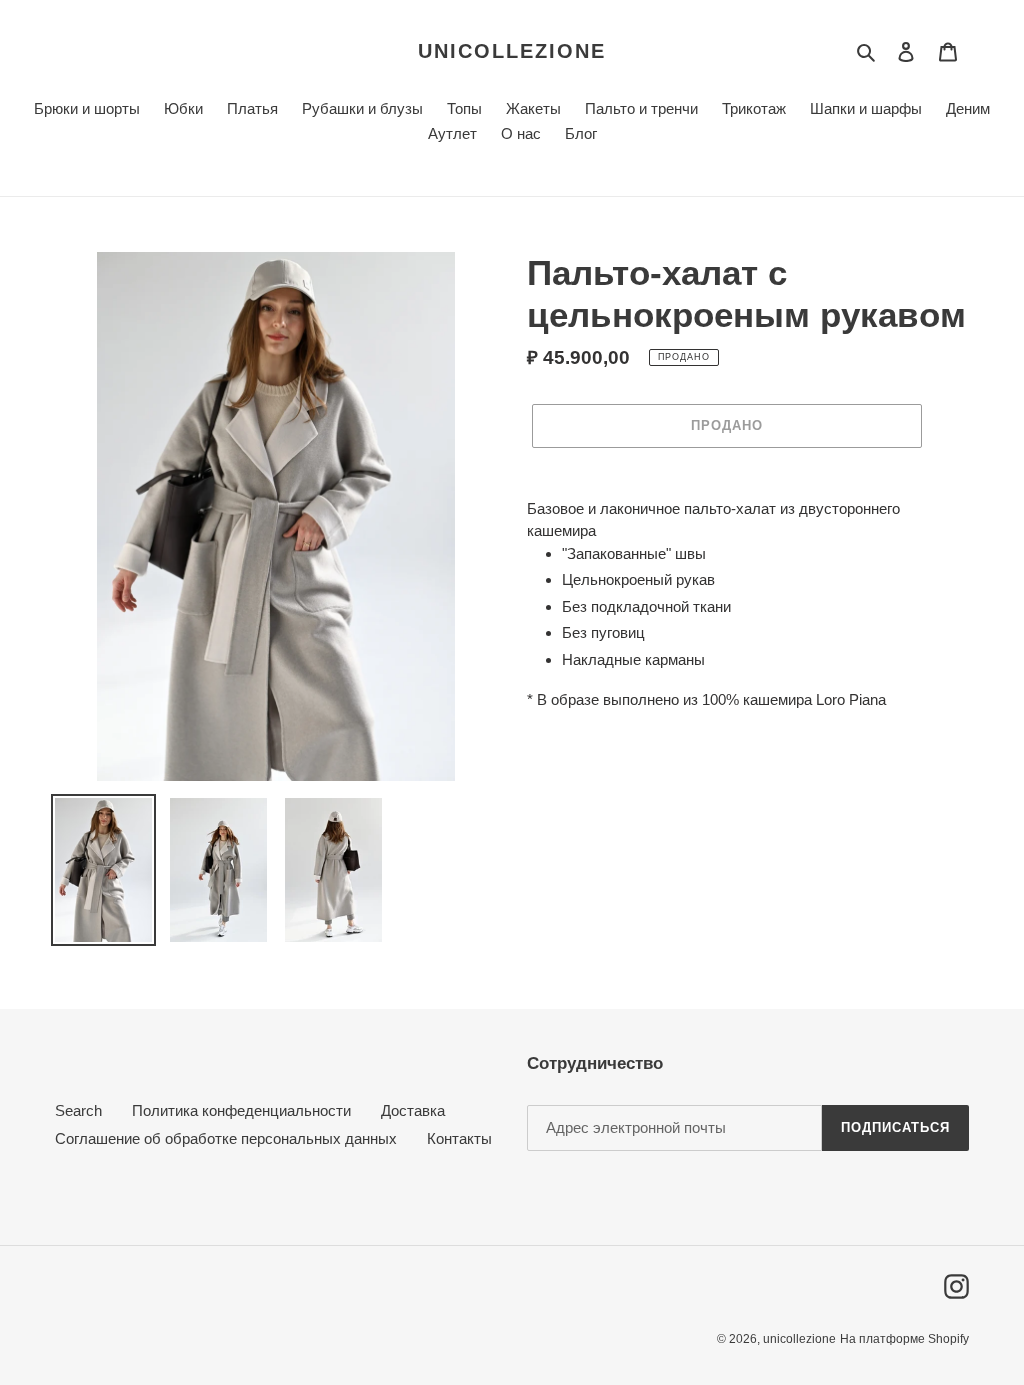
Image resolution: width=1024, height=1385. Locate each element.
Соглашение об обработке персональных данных (226, 1138)
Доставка (413, 1110)
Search (78, 1110)
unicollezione (512, 51)
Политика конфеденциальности (241, 1110)
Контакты (459, 1138)
